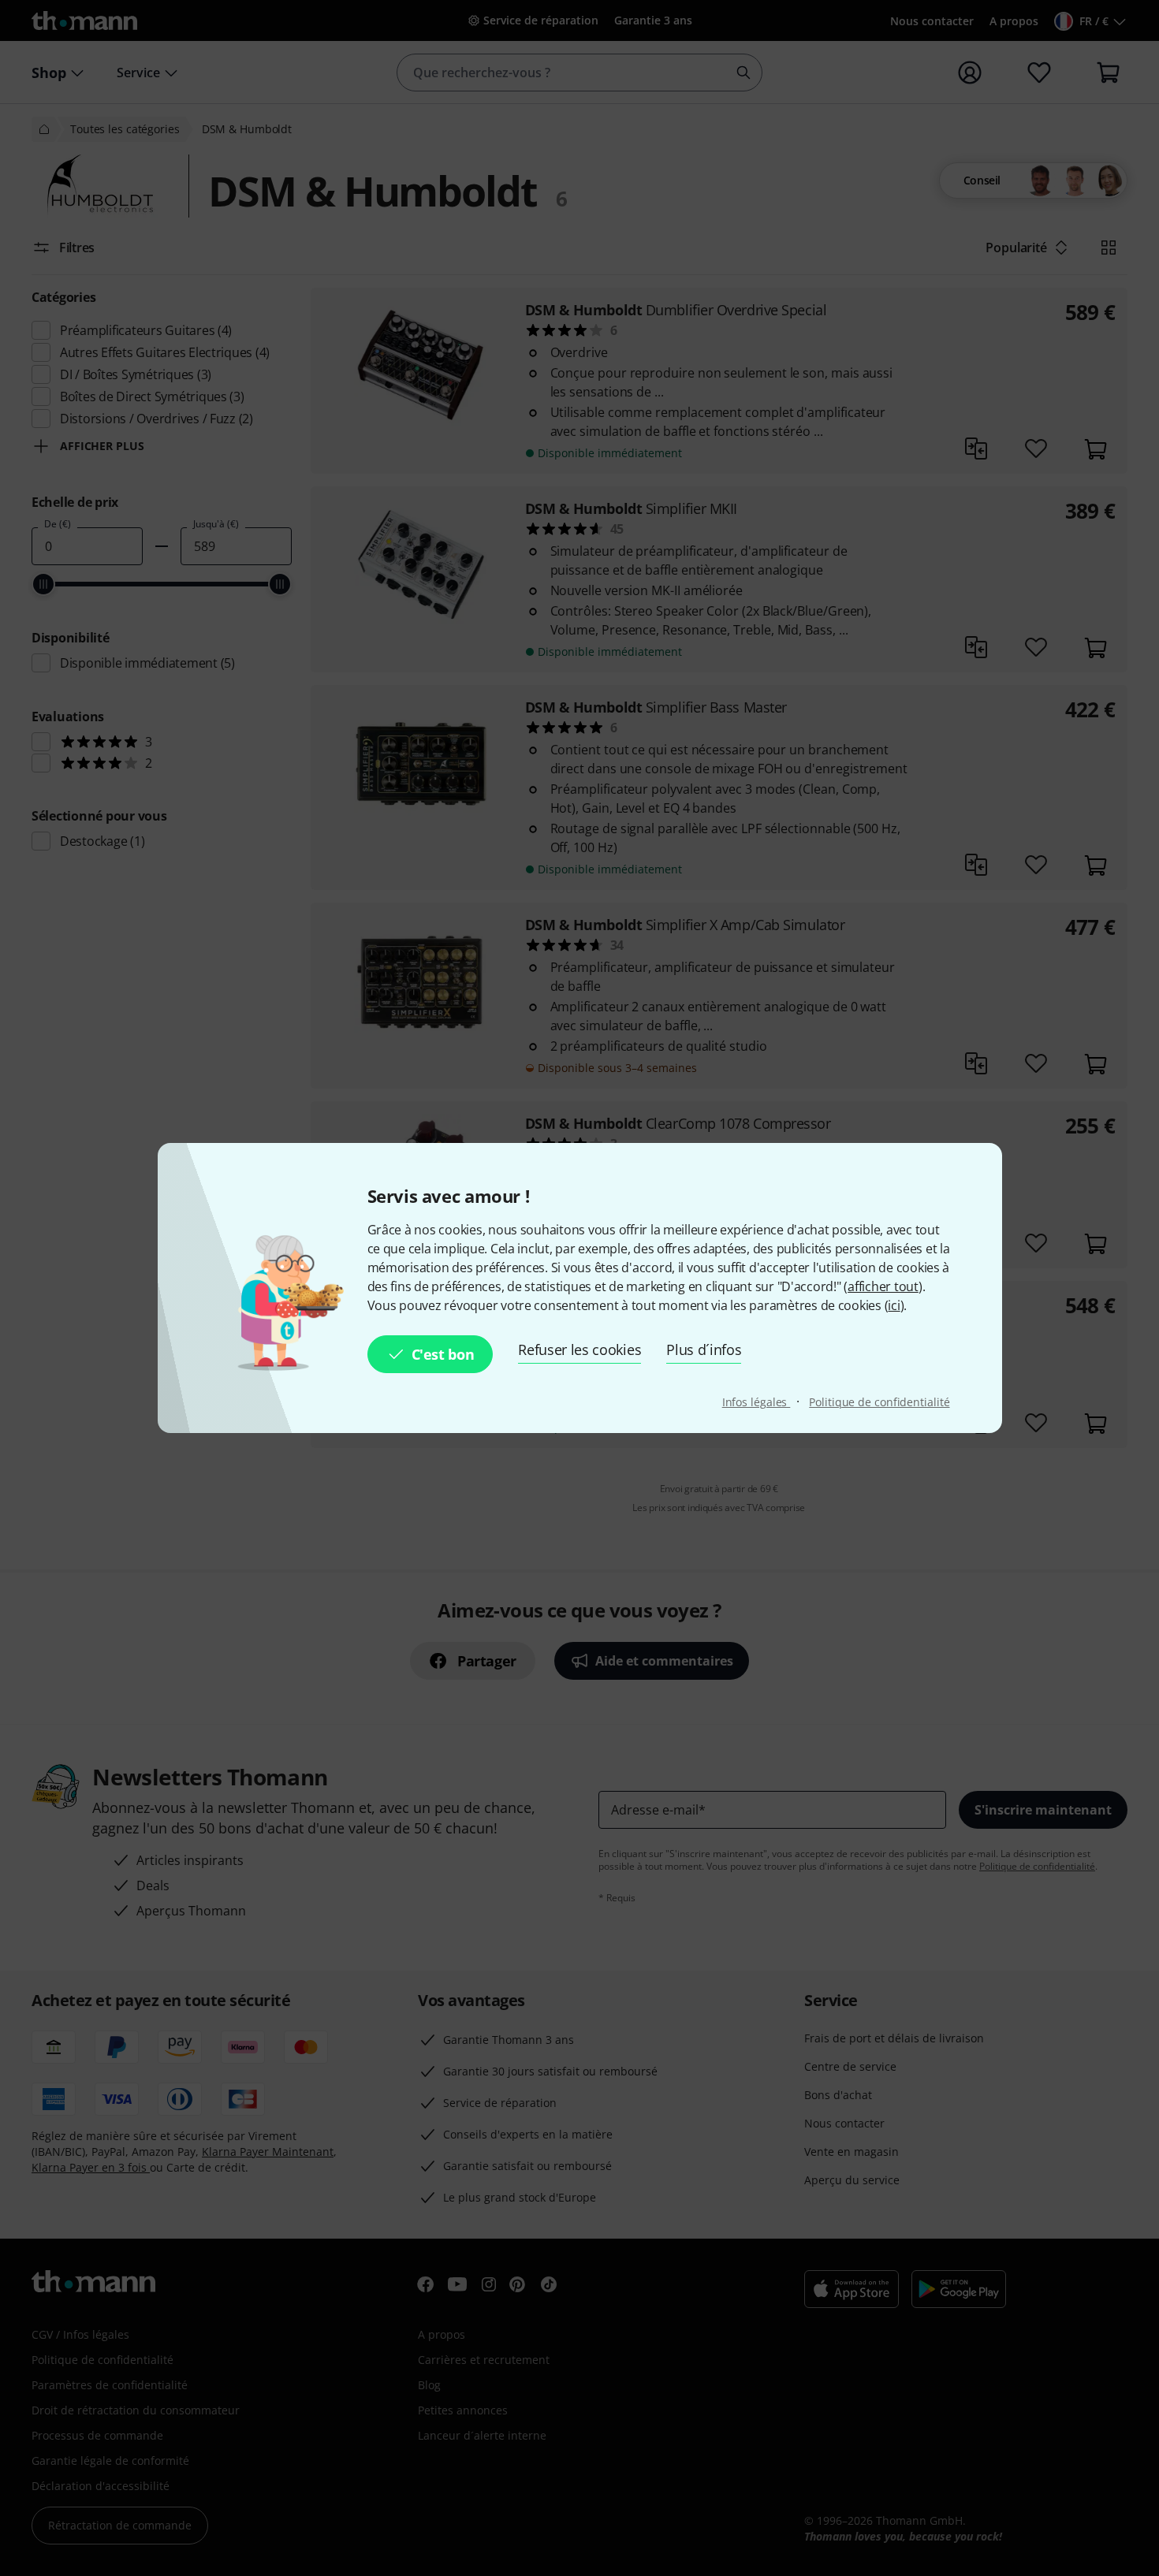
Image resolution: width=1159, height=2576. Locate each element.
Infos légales (757, 1402)
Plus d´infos (704, 1349)
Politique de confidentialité (879, 1402)
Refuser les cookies (579, 1349)
